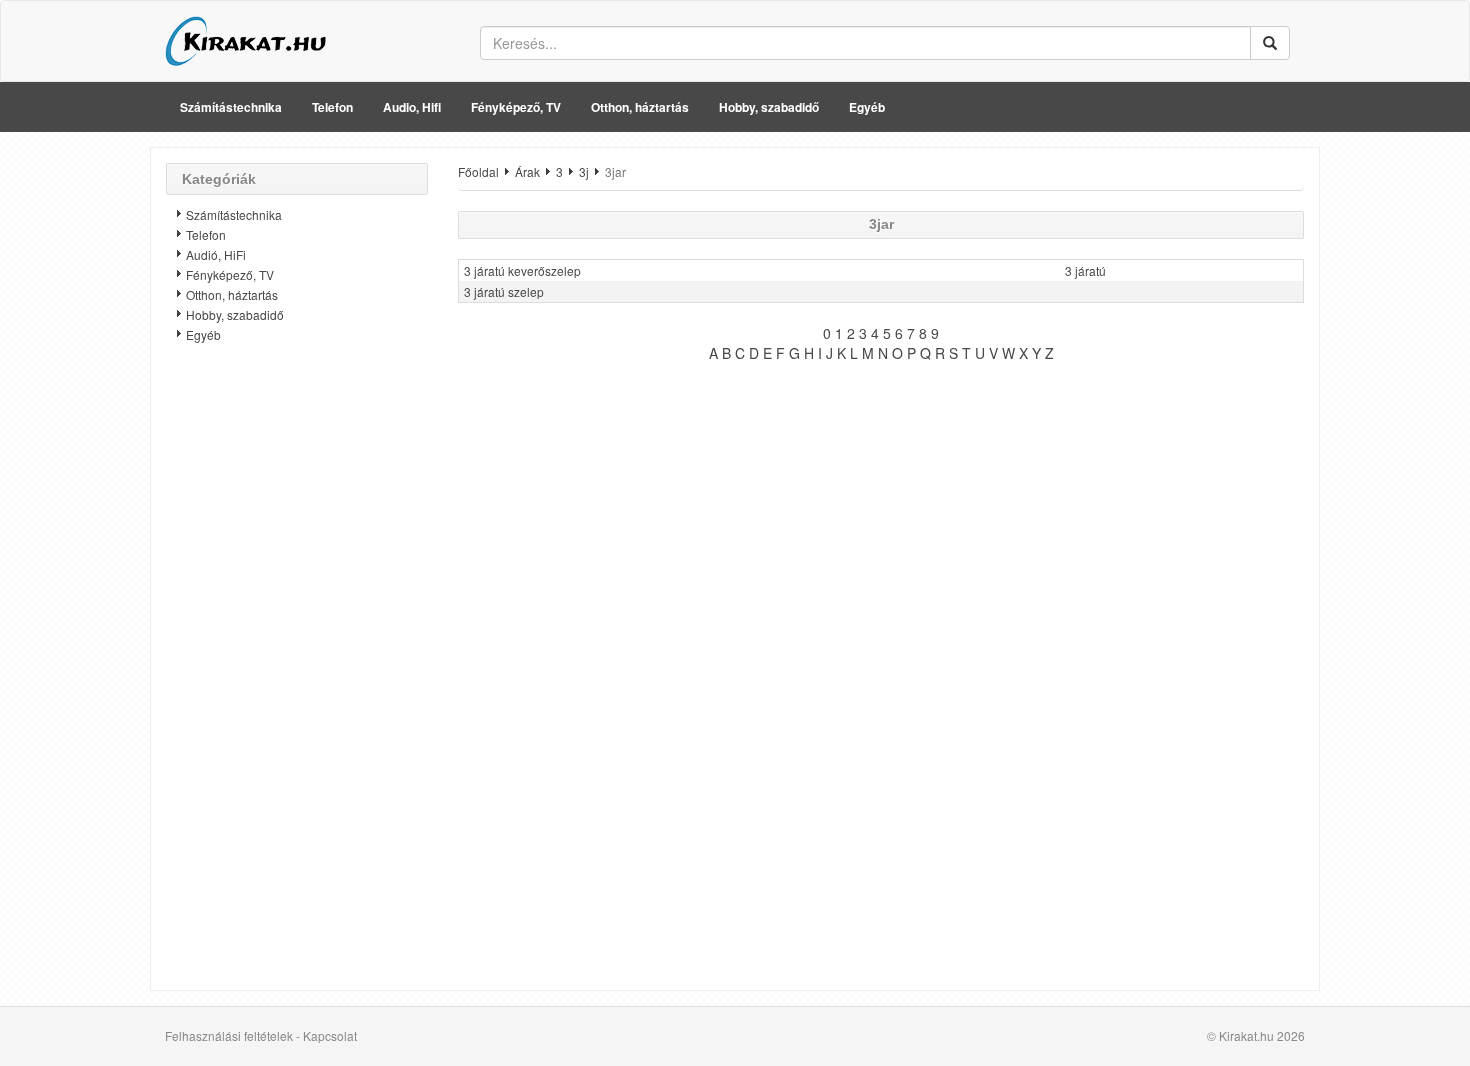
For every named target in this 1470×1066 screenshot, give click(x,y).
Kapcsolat (330, 1035)
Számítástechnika (231, 107)
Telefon (332, 107)
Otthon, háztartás (640, 107)
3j (584, 171)
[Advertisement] (297, 675)
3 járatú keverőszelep (522, 270)
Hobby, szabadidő (769, 107)
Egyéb (867, 107)
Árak (527, 171)
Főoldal (478, 171)
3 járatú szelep (504, 291)
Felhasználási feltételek (229, 1035)
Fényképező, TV (516, 107)
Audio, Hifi (412, 107)
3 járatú (1085, 270)
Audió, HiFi (216, 254)
